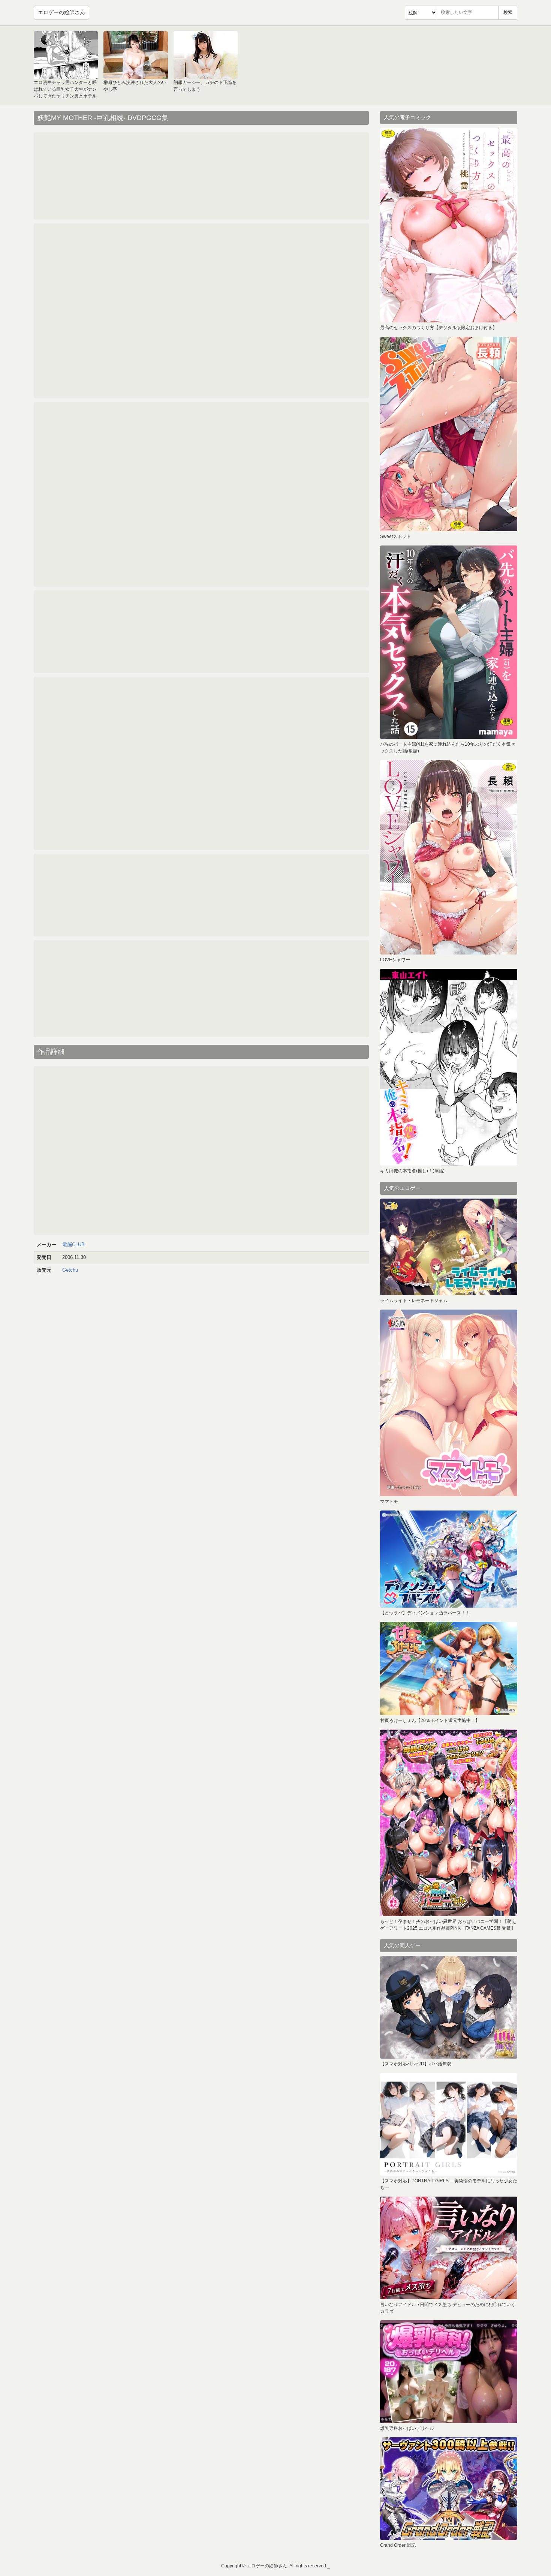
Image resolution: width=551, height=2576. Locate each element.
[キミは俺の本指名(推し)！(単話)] (449, 1067)
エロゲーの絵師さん (61, 12)
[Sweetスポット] (449, 434)
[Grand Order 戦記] (449, 2489)
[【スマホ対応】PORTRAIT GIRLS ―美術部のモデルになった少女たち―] (449, 2124)
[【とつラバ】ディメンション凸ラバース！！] (449, 1559)
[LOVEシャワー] (449, 857)
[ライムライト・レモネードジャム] (449, 1247)
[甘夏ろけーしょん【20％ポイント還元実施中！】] (449, 1669)
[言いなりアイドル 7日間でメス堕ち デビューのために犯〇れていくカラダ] (449, 2248)
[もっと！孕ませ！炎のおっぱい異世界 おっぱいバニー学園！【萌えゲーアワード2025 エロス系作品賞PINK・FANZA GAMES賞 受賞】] (449, 1823)
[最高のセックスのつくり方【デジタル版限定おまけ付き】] (449, 225)
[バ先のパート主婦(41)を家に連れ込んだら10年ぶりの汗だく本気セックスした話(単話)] (449, 642)
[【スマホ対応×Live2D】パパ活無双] (449, 2007)
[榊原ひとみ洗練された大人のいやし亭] (136, 55)
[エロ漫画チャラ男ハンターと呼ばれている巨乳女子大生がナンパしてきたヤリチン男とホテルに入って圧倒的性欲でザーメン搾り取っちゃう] (66, 55)
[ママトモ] (449, 1403)
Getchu (70, 1270)
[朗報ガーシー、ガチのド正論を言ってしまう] (206, 55)
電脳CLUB (73, 1245)
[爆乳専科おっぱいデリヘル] (449, 2372)
